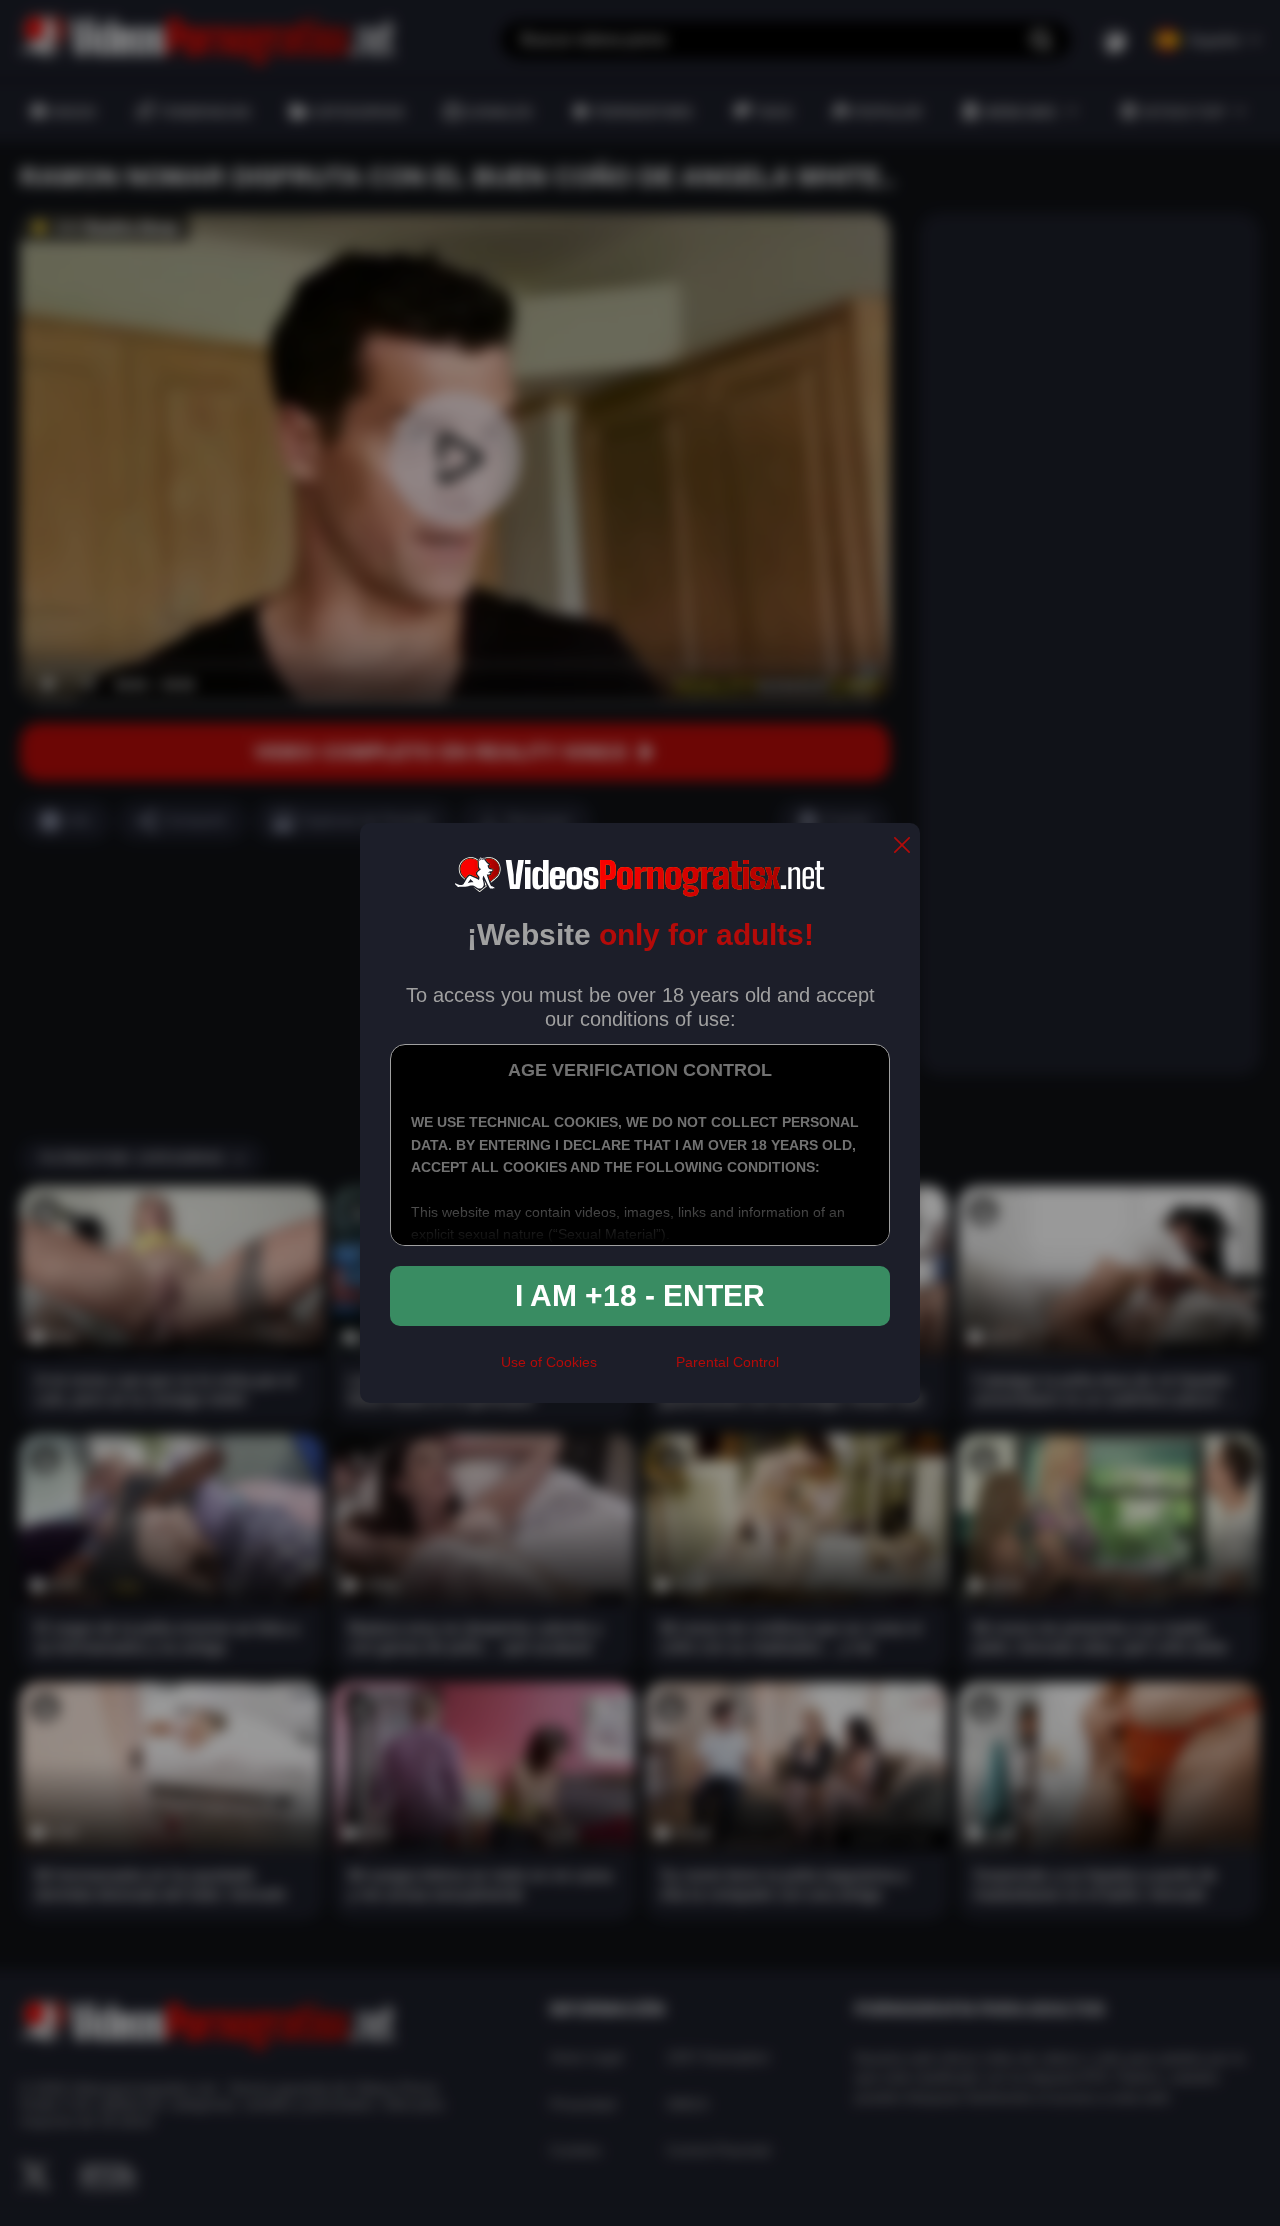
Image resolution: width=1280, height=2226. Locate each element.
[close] (902, 846)
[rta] (636, 1371)
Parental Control (727, 1362)
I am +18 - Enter (640, 1295)
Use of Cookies (549, 1362)
